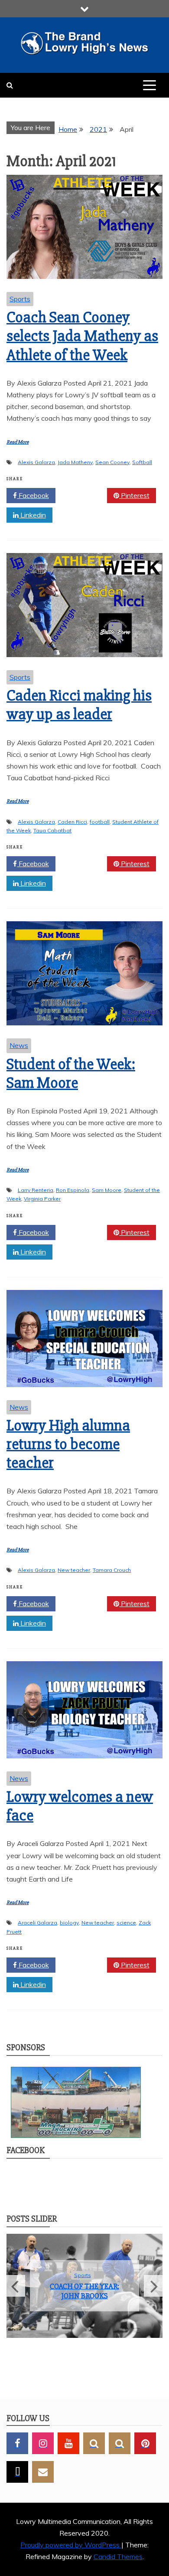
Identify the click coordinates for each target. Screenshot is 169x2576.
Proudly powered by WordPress (71, 2545)
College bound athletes (84, 2291)
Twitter (84, 495)
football (100, 822)
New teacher (74, 1570)
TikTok (17, 2472)
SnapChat (94, 2443)
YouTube (68, 2443)
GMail (43, 2472)
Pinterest (134, 495)
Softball (142, 462)
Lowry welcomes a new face (80, 1806)
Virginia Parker (42, 1199)
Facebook (33, 495)
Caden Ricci (72, 822)
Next (153, 2286)
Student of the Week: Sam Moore (71, 1074)
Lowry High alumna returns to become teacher (68, 1444)
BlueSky (120, 2443)
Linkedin (32, 515)
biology (69, 1923)
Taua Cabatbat (52, 830)
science (126, 1923)
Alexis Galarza (36, 462)
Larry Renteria (36, 1190)
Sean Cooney (112, 462)
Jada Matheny (75, 462)
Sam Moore (107, 1190)
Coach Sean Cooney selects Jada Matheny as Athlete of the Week (82, 336)
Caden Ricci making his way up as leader (79, 705)
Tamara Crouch (112, 1570)
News (19, 1045)
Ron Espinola (73, 1190)
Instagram (43, 2443)
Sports (20, 299)
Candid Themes (118, 2556)
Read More (18, 442)
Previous (16, 2286)
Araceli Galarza (37, 1923)
